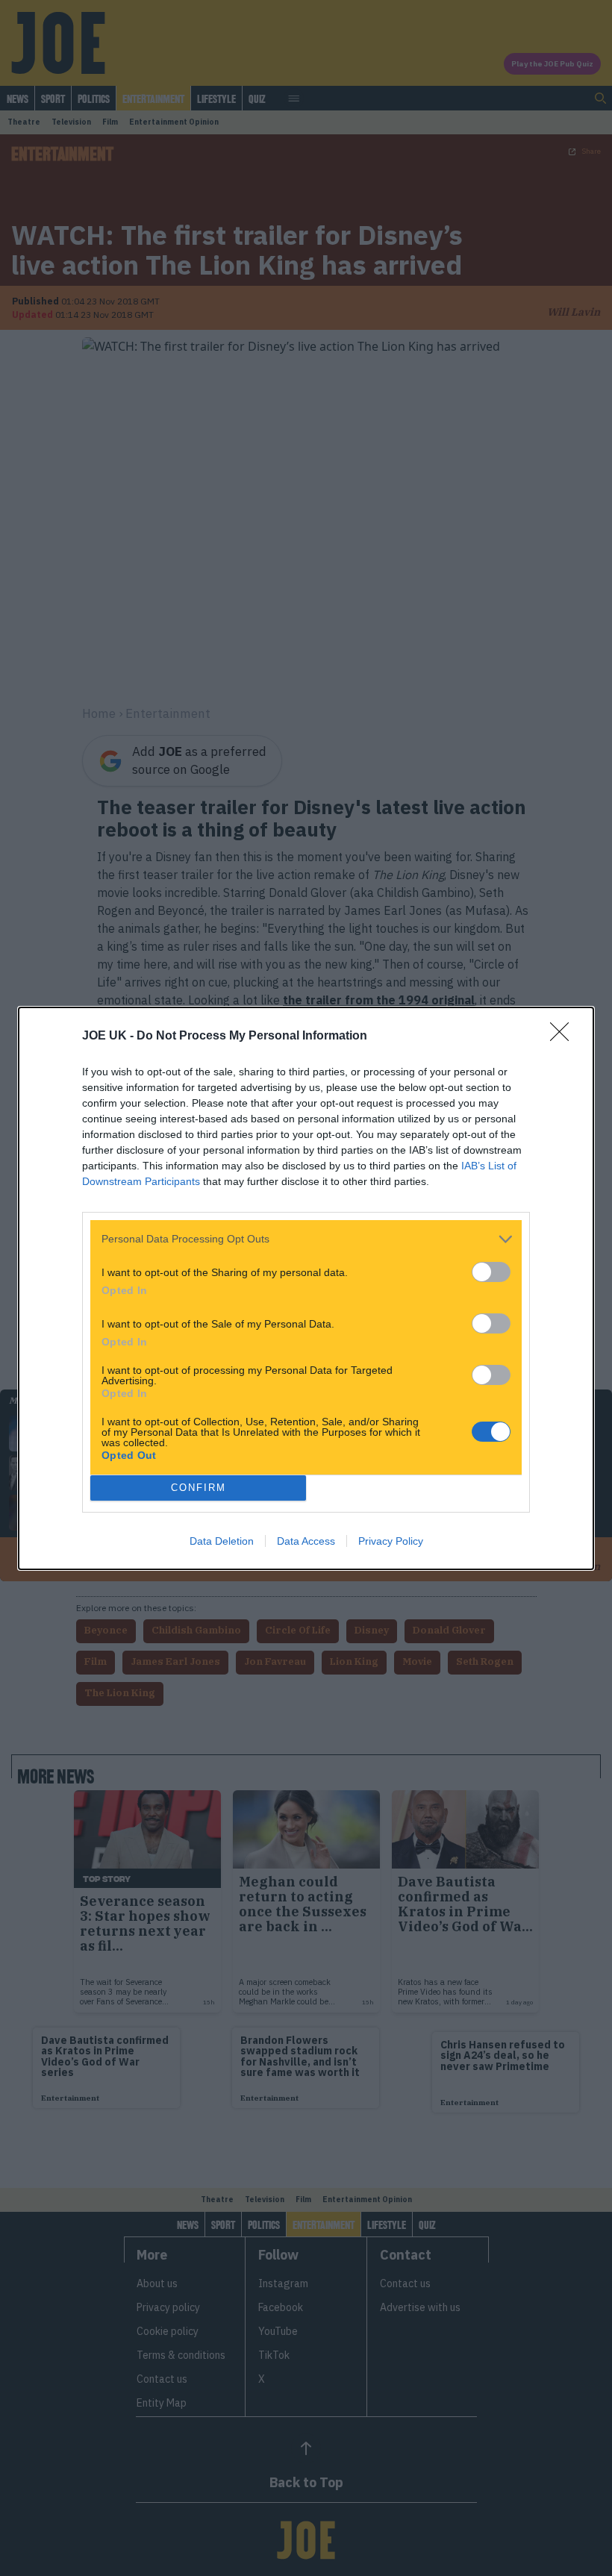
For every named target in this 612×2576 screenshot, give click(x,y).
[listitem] (306, 1239)
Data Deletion (222, 1541)
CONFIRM (199, 1488)
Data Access (306, 1541)
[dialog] (306, 1288)
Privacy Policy (391, 1541)
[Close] (564, 1037)
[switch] (491, 1272)
